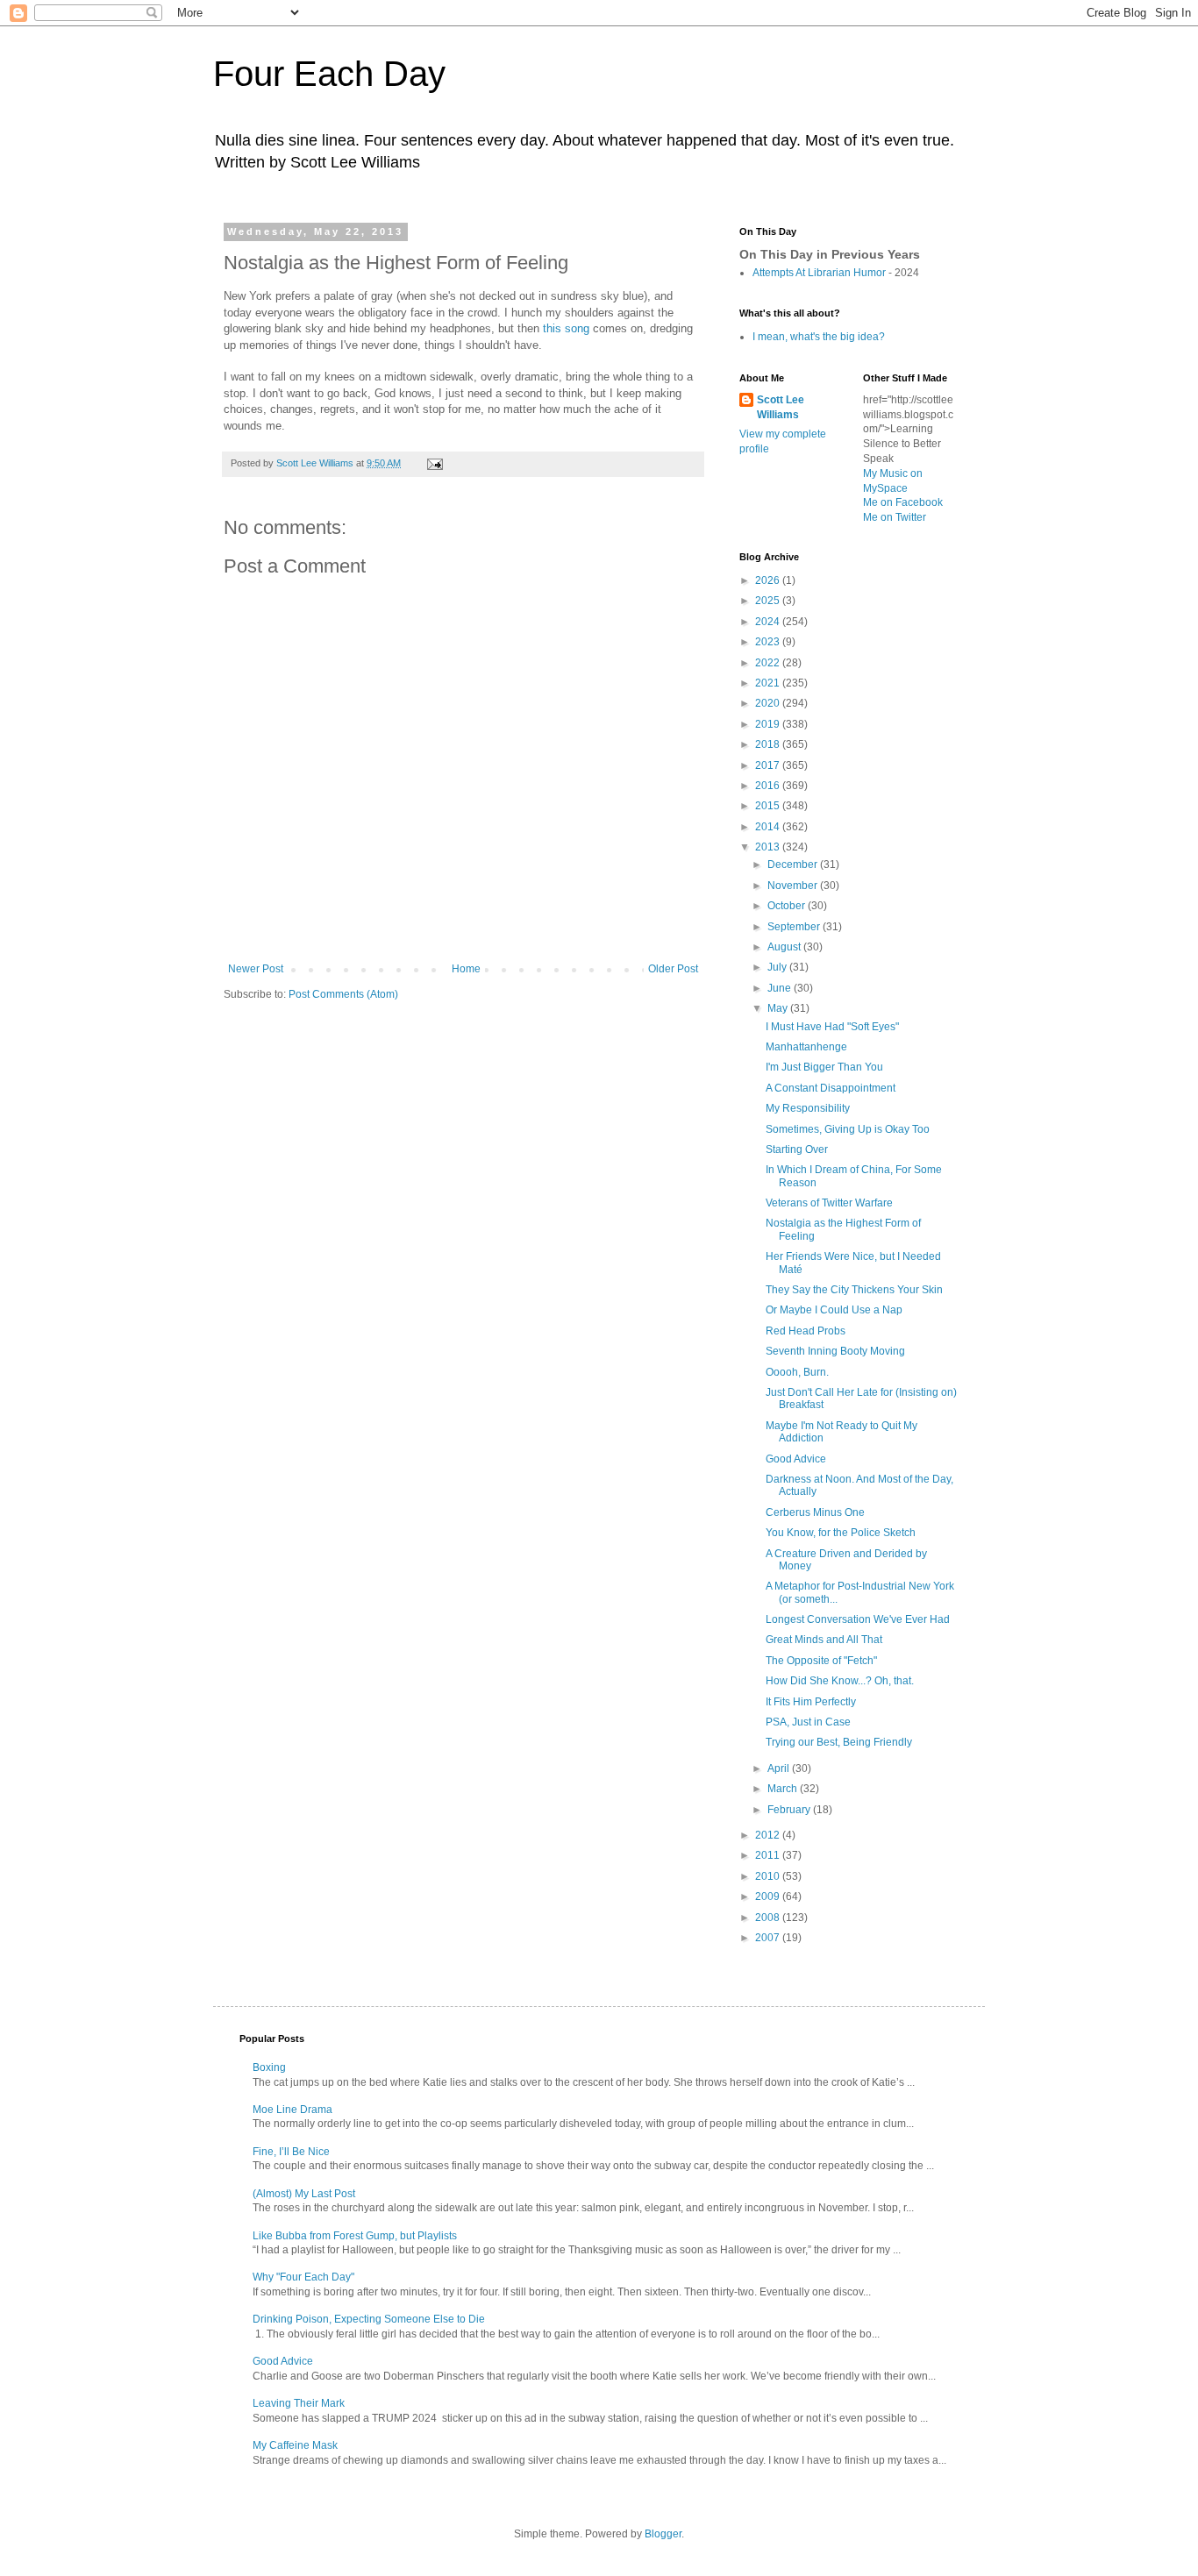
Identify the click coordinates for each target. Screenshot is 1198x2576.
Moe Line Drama (292, 2110)
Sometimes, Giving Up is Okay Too (848, 1129)
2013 (769, 847)
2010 (769, 1876)
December (794, 865)
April (780, 1768)
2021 (769, 683)
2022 (769, 663)
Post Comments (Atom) (343, 994)
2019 (769, 724)
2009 (769, 1896)
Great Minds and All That (824, 1640)
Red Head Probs (806, 1331)
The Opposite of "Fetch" (821, 1661)
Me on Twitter (895, 517)
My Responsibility (808, 1108)
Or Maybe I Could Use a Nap (834, 1310)
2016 (769, 786)
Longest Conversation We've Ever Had (858, 1619)
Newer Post (256, 969)
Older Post (673, 969)
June (781, 988)
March (784, 1789)
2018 (769, 744)
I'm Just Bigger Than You (824, 1067)
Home (466, 969)
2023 (769, 642)
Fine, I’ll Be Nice (291, 2152)
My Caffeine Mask (295, 2445)
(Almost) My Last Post (304, 2194)
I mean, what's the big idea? (819, 337)
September (795, 927)
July (778, 967)
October (788, 906)
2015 (769, 806)
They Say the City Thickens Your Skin (854, 1290)
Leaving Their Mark (299, 2403)
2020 (769, 703)
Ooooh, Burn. (797, 1372)
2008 (769, 1918)
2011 (769, 1855)
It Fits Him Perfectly (811, 1702)
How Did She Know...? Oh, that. (840, 1681)
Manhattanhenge (806, 1047)
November (794, 886)
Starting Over (797, 1149)
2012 (769, 1835)
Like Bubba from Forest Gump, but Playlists (355, 2236)
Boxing (269, 2067)
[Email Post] (434, 463)
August (785, 947)
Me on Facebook (903, 502)
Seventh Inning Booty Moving (835, 1351)
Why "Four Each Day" (303, 2277)
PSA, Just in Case (808, 1722)
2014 (769, 827)
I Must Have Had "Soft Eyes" (832, 1027)
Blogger (663, 2534)
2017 (769, 765)
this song (566, 328)
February (790, 1810)
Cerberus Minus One (815, 1512)
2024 (769, 622)
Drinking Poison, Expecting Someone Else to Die (369, 2319)
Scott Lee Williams (781, 407)
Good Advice (796, 1459)
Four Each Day (329, 74)
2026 (769, 580)
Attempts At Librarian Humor (820, 273)
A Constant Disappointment (831, 1088)
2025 (769, 601)
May (779, 1008)
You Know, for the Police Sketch (841, 1533)
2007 (769, 1938)
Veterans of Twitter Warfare (829, 1203)
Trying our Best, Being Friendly (839, 1742)
